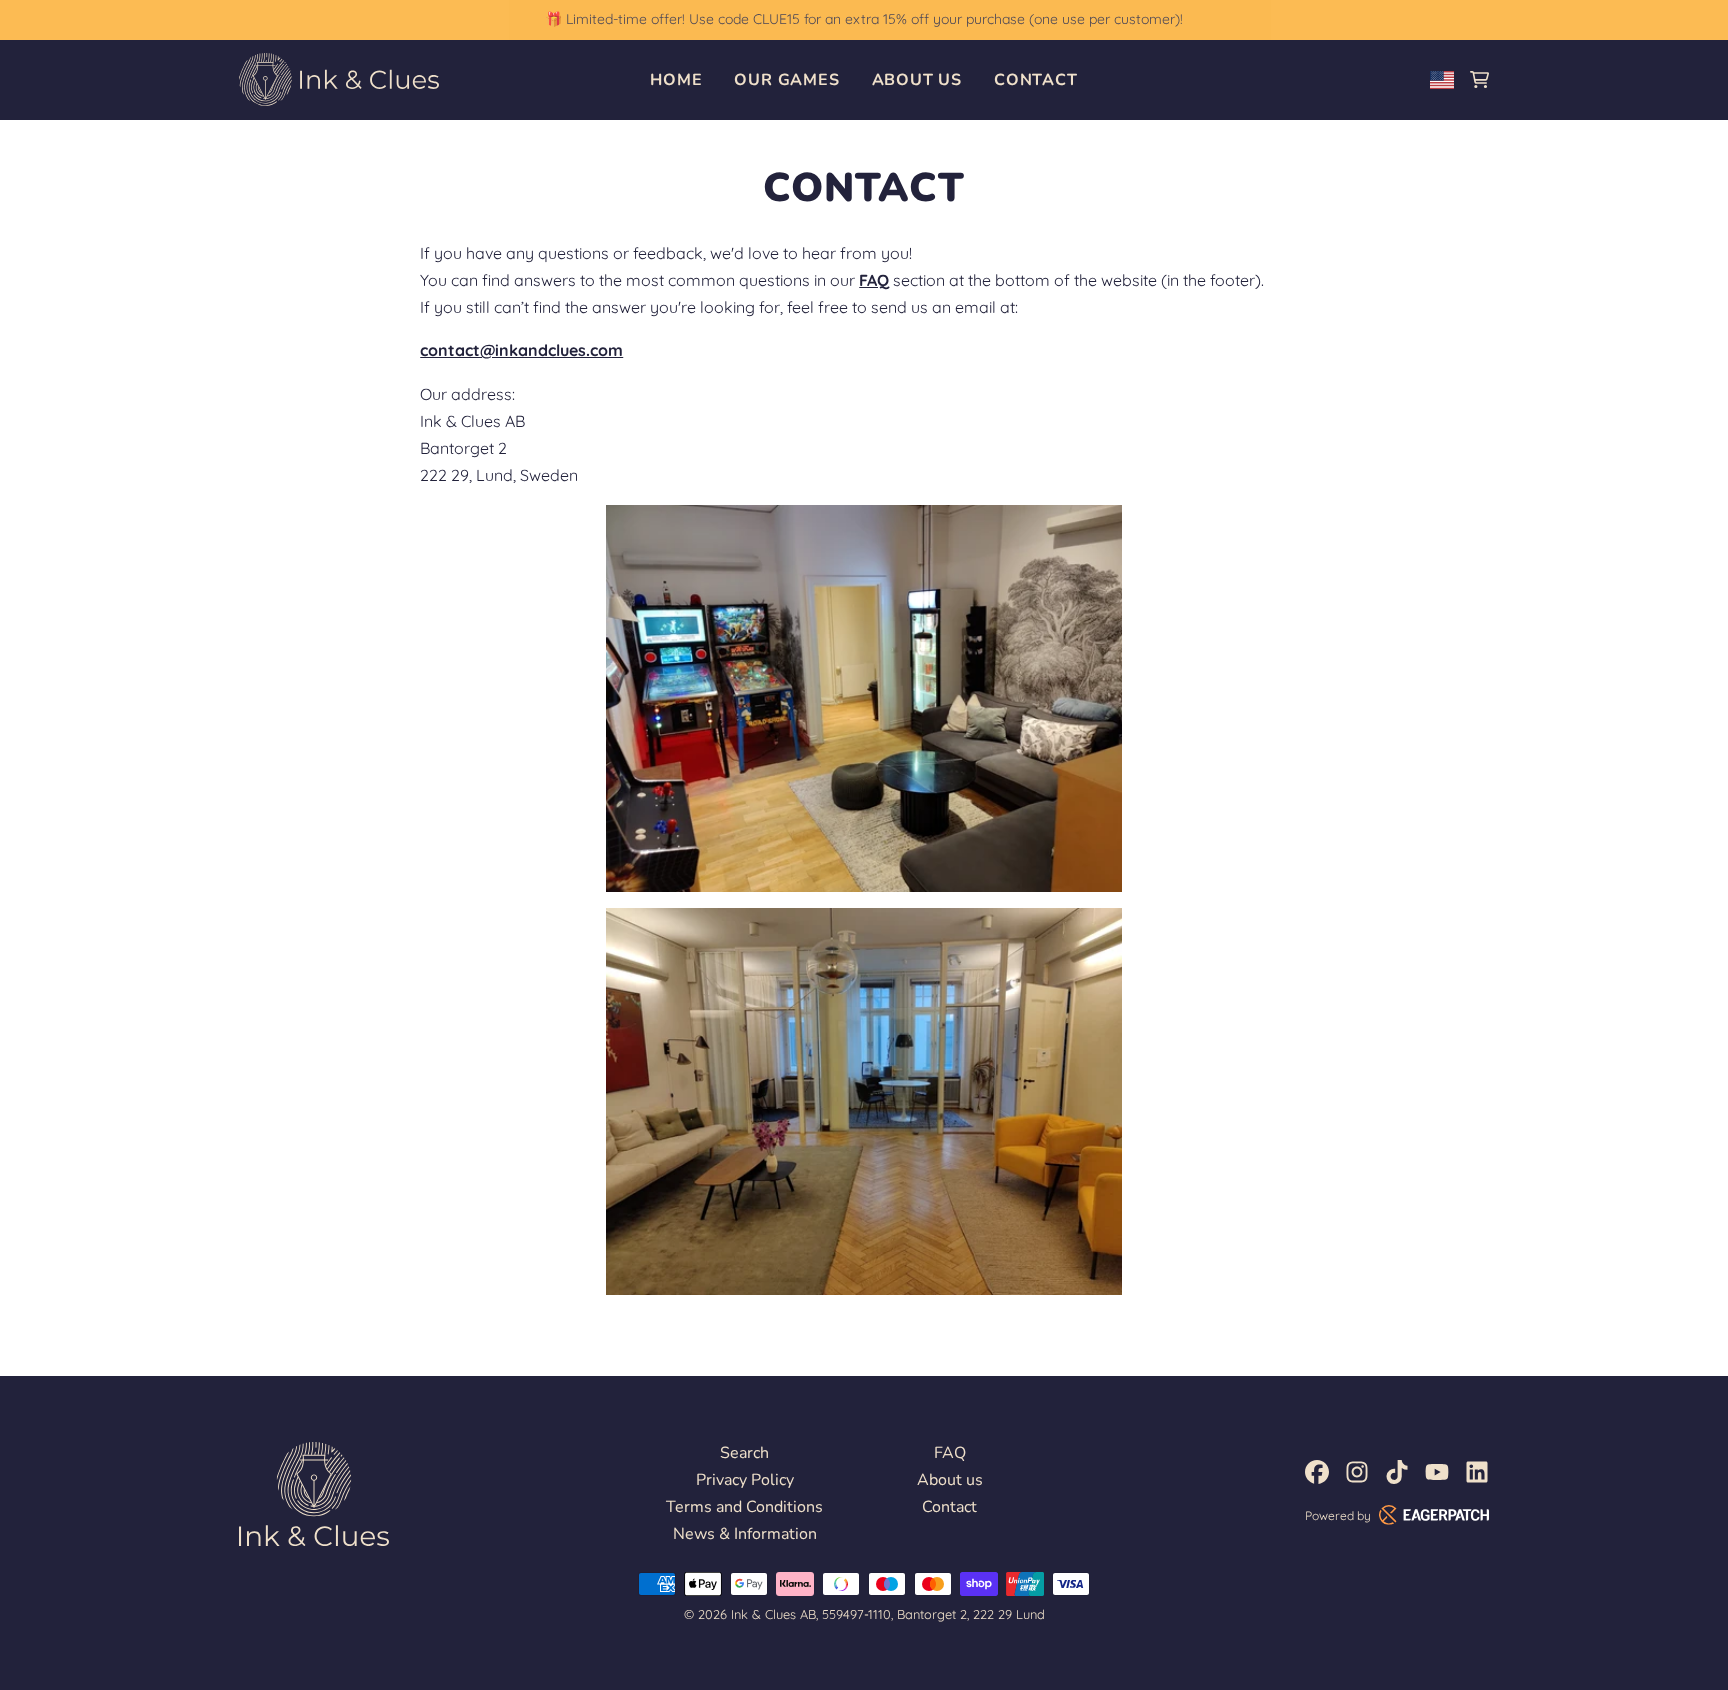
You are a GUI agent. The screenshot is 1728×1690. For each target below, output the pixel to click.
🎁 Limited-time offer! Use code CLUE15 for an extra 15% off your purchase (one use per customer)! (864, 19)
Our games (786, 80)
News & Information (745, 1534)
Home (676, 80)
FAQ (950, 1453)
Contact (1036, 80)
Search (744, 1453)
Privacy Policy (745, 1480)
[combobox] (1442, 80)
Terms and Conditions (744, 1507)
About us (917, 80)
